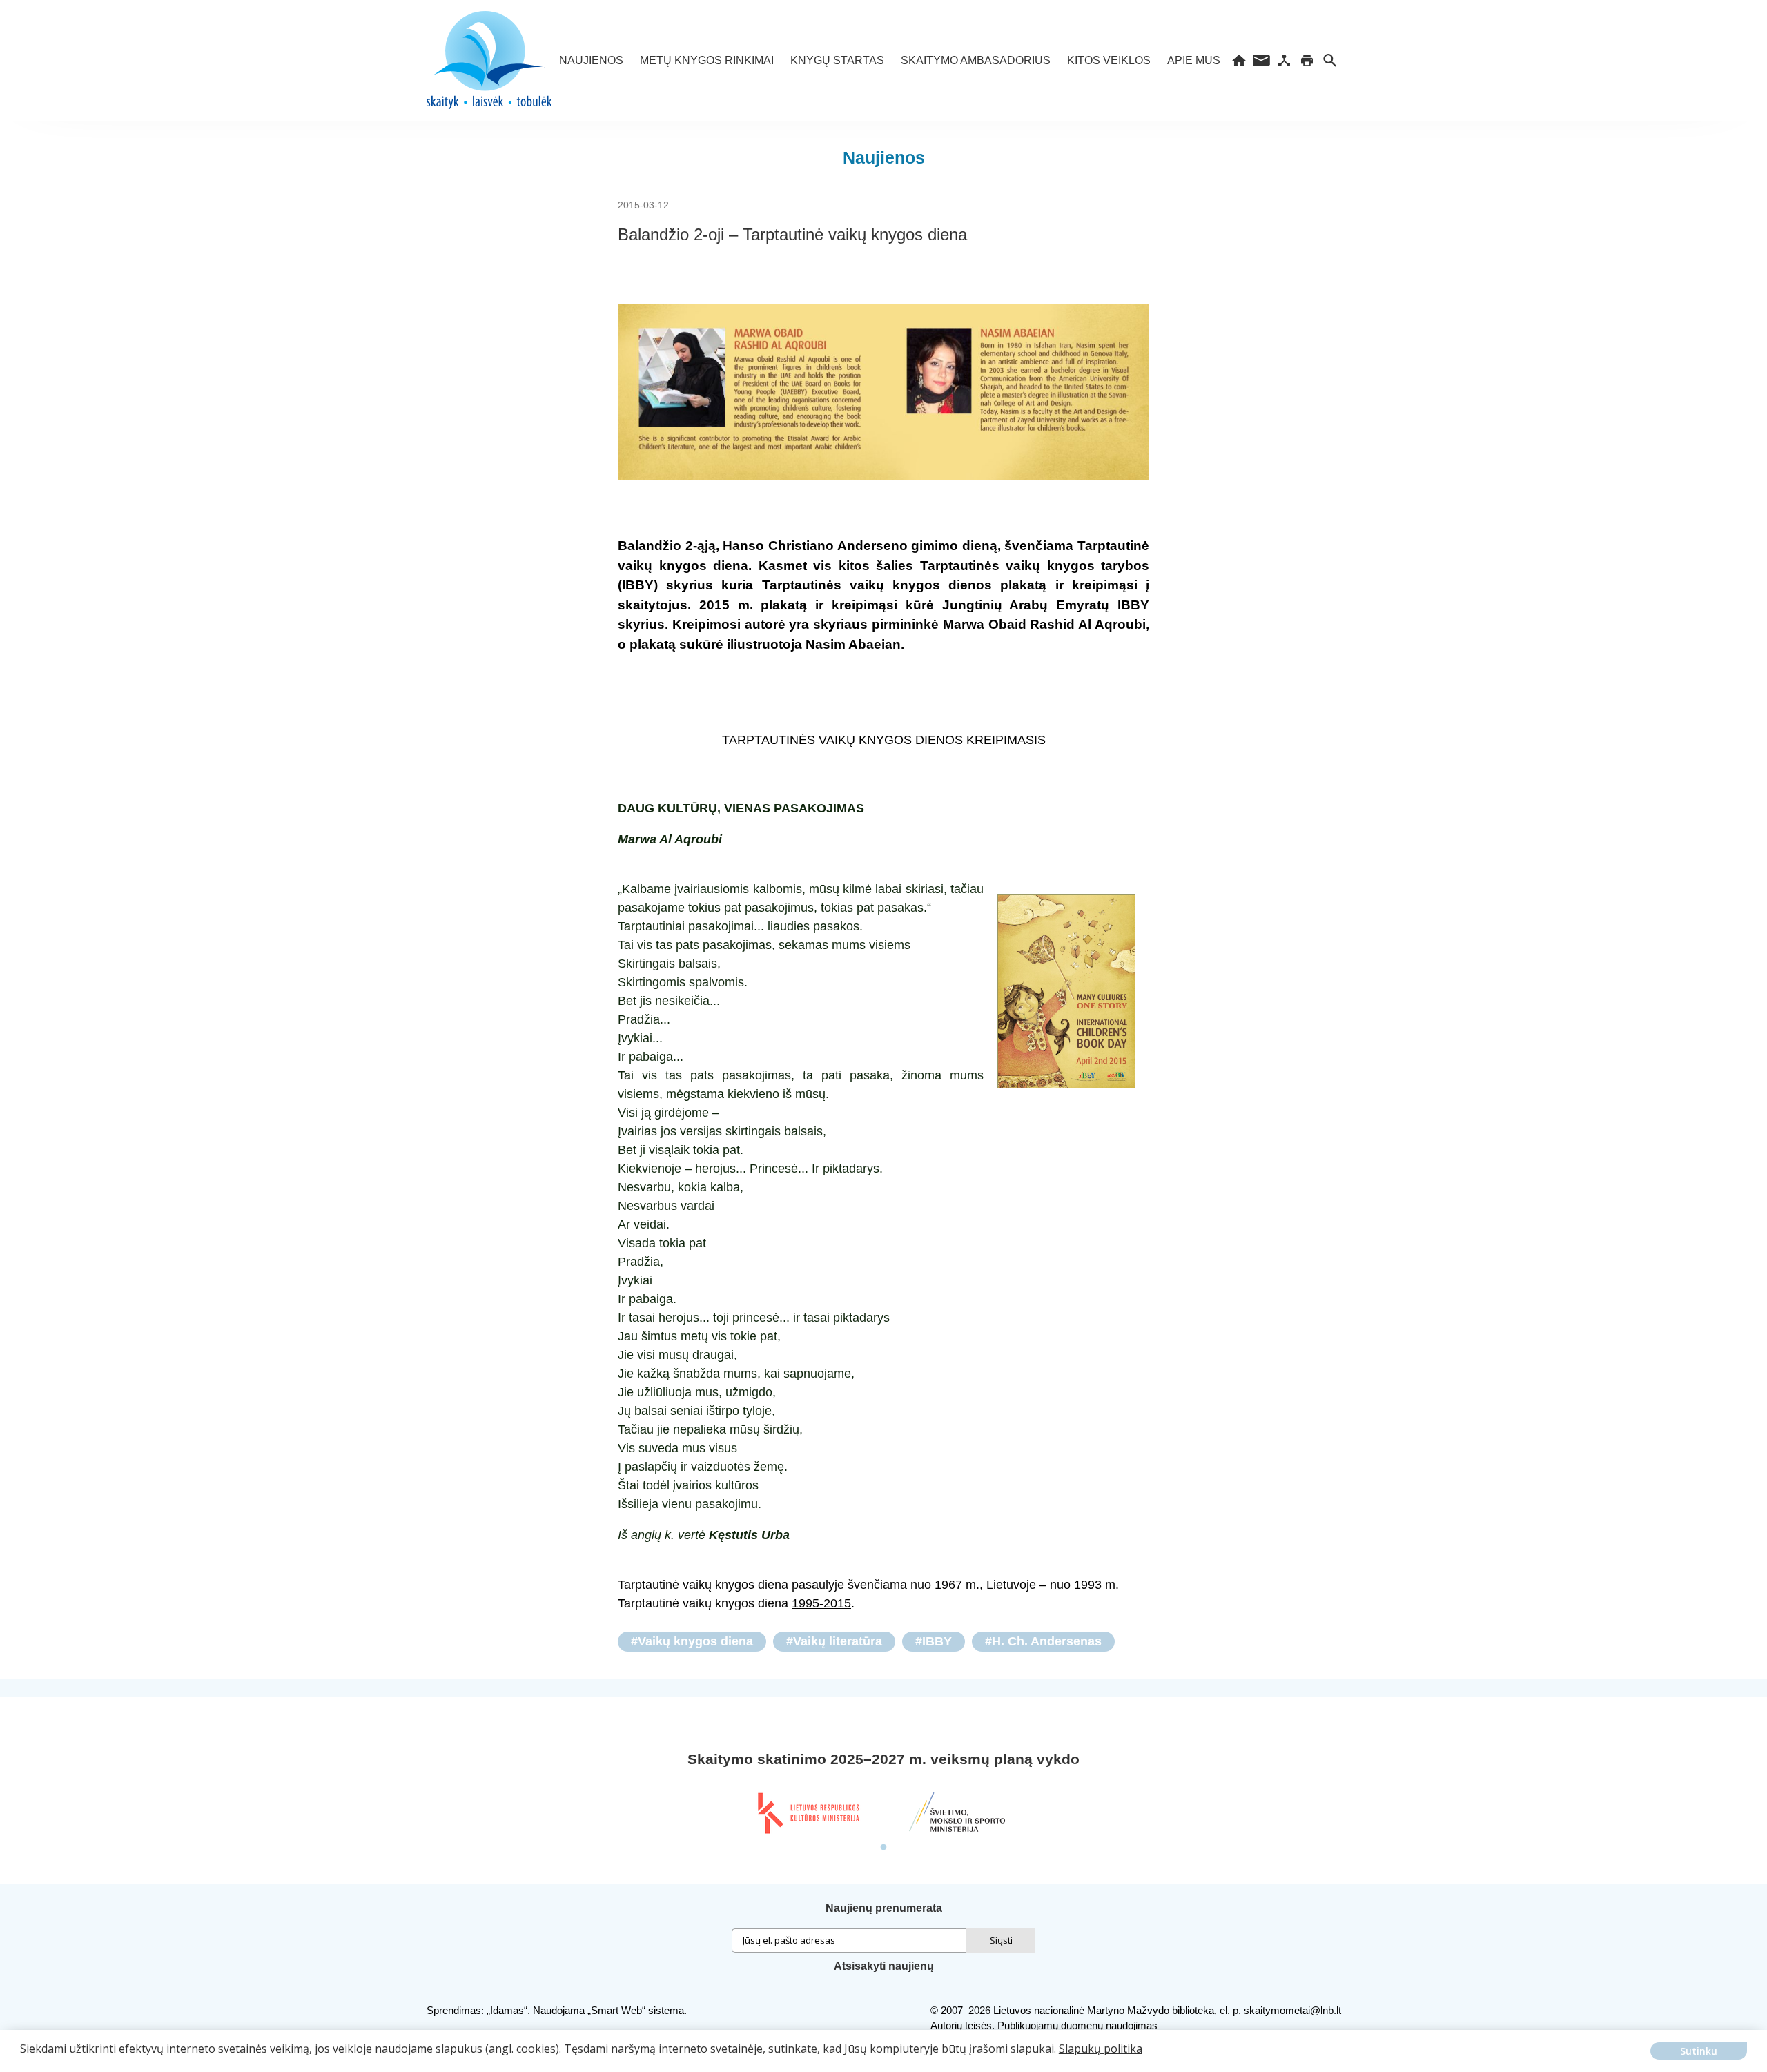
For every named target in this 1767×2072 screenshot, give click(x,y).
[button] (22, 2059)
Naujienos (591, 60)
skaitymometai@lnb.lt (1292, 2010)
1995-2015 (821, 1603)
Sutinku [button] (1699, 2051)
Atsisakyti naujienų (884, 1966)
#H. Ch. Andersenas (1043, 1641)
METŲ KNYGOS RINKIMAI (707, 60)
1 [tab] (883, 1848)
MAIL (1261, 60)
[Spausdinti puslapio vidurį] (1307, 60)
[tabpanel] (808, 1813)
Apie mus (1194, 60)
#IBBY (934, 1641)
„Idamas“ (507, 2010)
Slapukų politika (1101, 2049)
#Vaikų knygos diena (692, 1641)
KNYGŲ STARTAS (837, 60)
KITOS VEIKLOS (1109, 60)
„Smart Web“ (616, 2010)
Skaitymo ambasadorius (976, 60)
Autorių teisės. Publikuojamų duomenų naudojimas (1044, 2025)
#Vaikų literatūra (834, 1641)
